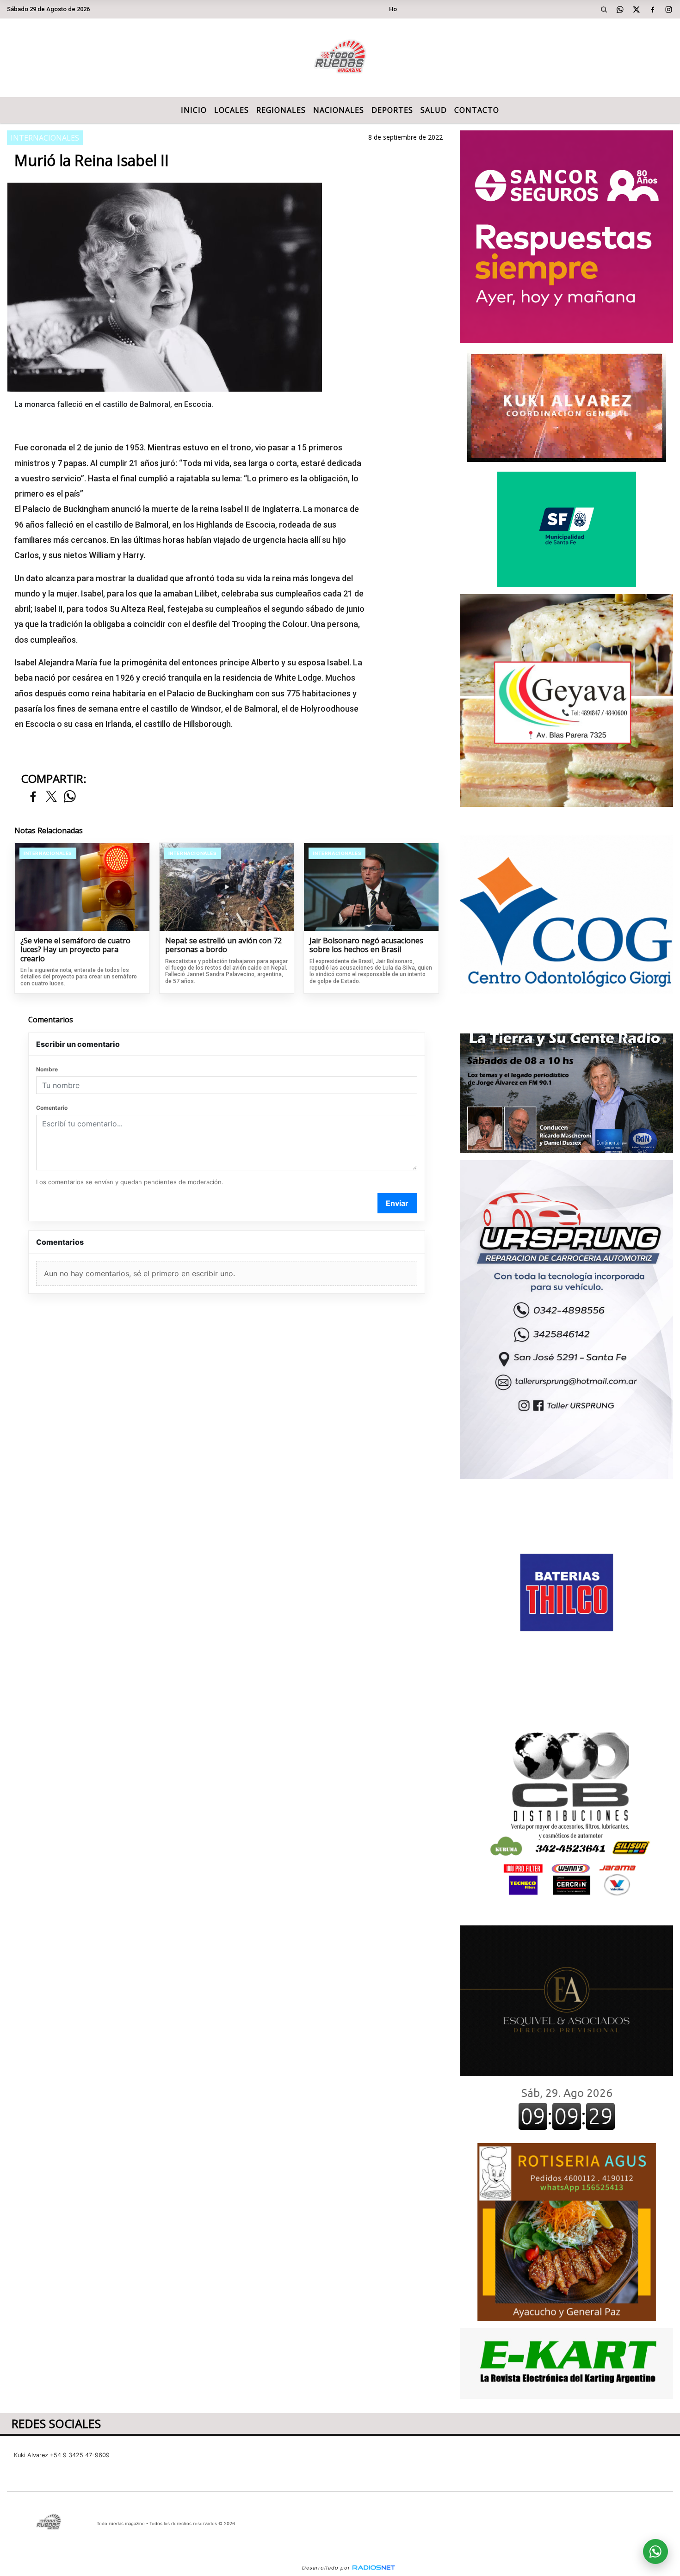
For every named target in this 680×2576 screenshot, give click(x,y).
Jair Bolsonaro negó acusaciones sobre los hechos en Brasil (366, 945)
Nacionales (339, 110)
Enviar (397, 1203)
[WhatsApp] (620, 9)
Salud (434, 110)
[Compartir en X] (51, 797)
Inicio (194, 110)
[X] (636, 9)
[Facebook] (652, 9)
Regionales (281, 110)
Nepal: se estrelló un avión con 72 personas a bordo (223, 945)
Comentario (52, 1108)
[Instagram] (668, 9)
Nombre (47, 1069)
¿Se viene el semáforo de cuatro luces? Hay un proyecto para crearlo (75, 950)
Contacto (477, 110)
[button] (604, 9)
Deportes (392, 110)
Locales (232, 110)
